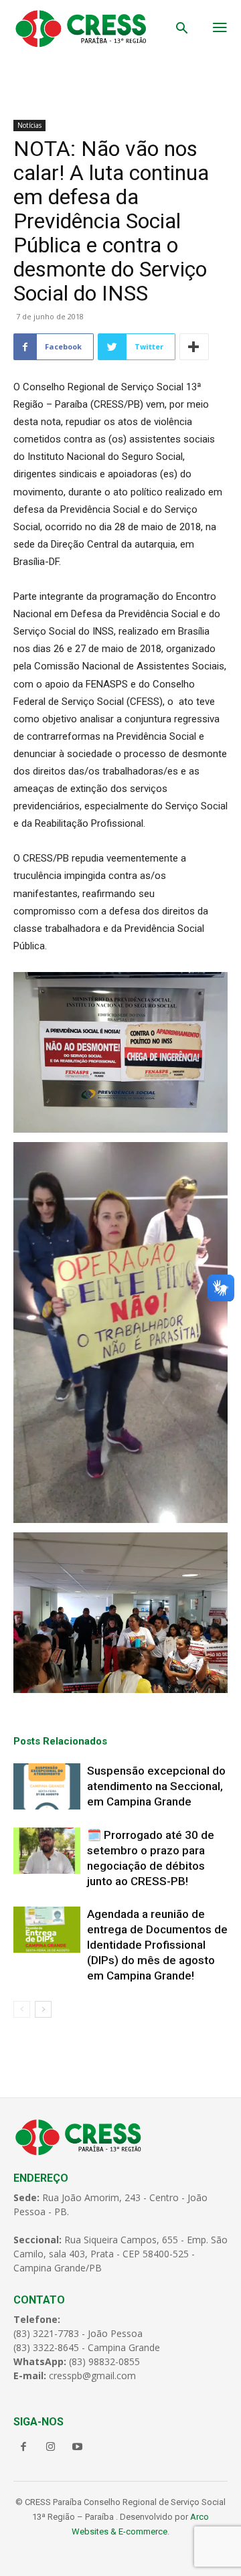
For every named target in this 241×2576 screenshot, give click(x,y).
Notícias (29, 125)
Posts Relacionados (60, 1741)
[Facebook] (23, 2447)
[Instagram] (50, 2447)
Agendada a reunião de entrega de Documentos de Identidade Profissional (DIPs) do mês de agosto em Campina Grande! (157, 1945)
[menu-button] (220, 29)
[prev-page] (22, 2009)
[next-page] (43, 2009)
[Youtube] (77, 2447)
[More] (194, 347)
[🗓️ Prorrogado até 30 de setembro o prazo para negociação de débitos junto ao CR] (47, 1851)
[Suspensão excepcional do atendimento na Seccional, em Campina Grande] (47, 1786)
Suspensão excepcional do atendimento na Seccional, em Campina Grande (156, 1786)
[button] (182, 29)
